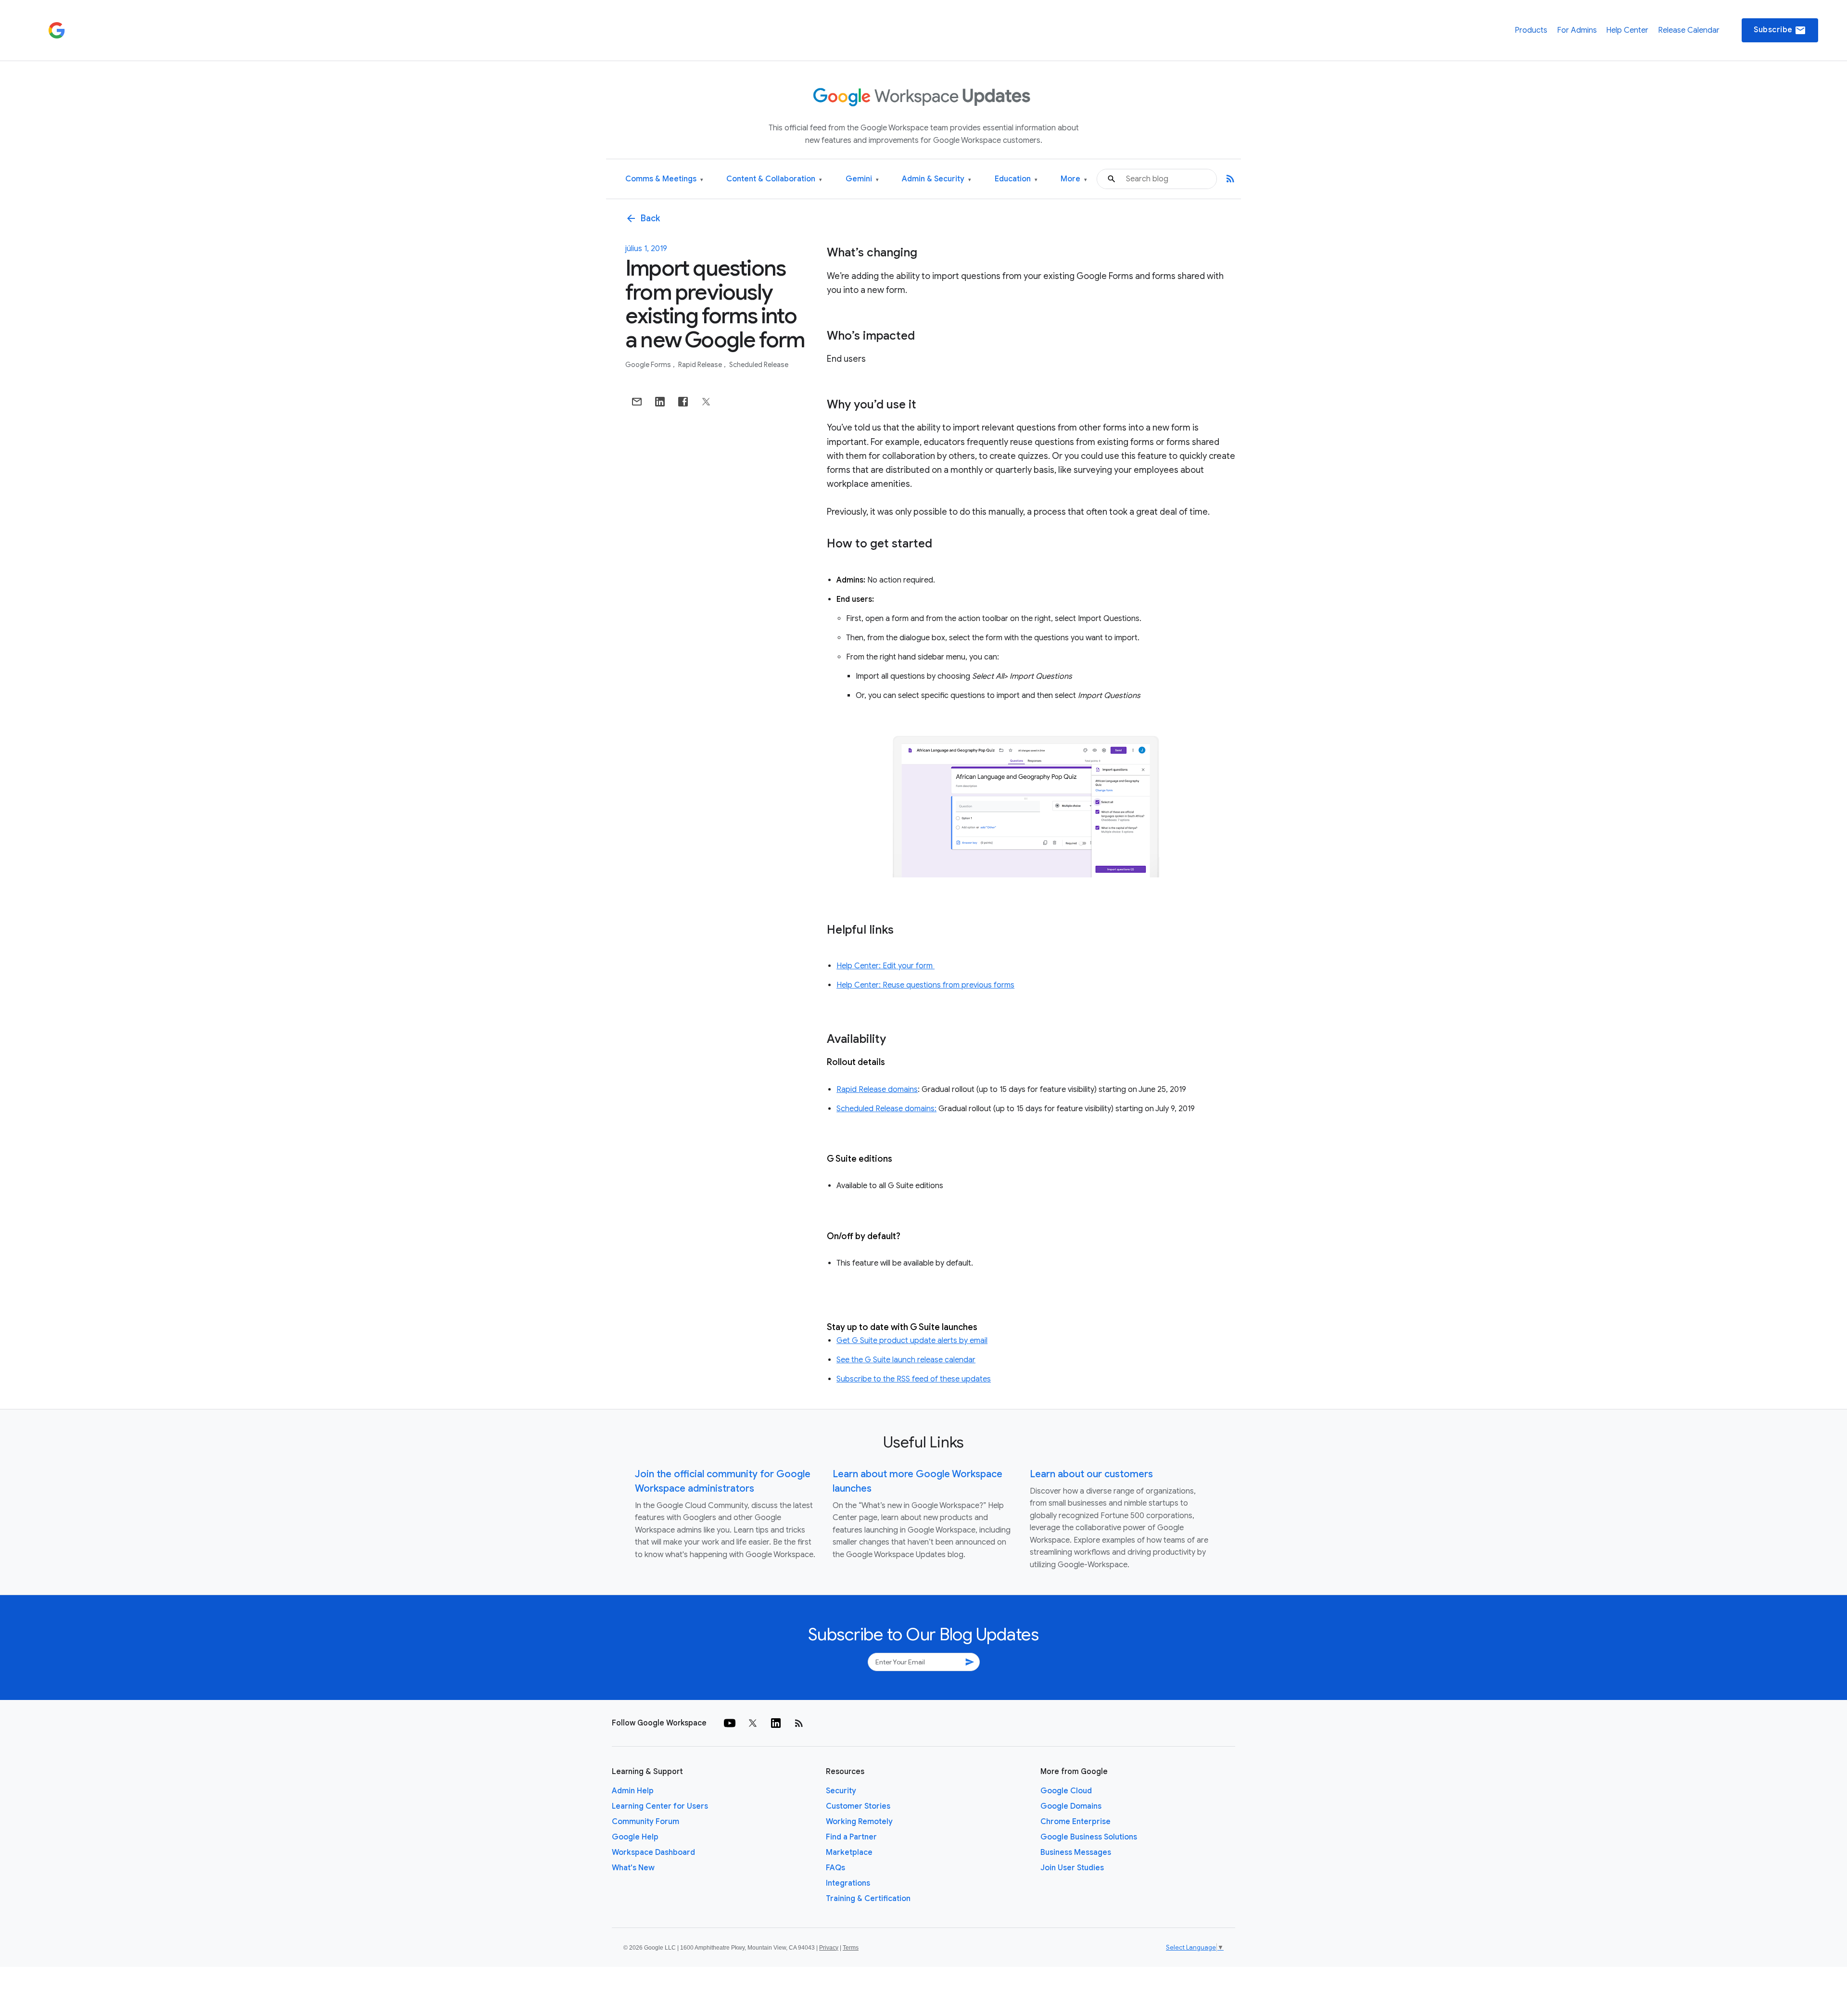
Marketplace (849, 1852)
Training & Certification (868, 1899)
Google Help (635, 1837)
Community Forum (645, 1822)
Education (1016, 179)
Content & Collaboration (774, 179)
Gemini (862, 179)
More (1074, 179)
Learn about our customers (1091, 1474)
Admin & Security (936, 179)
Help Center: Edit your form (886, 966)
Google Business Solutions (1089, 1837)
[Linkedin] (776, 1723)
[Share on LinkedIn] (660, 402)
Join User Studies (1072, 1868)
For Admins (1577, 30)
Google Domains (1071, 1806)
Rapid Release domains (877, 1090)
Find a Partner (851, 1837)
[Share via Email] (637, 402)
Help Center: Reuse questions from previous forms (925, 985)
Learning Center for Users (660, 1806)
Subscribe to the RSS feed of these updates (914, 1379)
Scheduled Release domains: (886, 1109)
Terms (851, 1948)
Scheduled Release (759, 365)
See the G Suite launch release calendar (906, 1360)
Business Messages (1076, 1852)
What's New (633, 1868)
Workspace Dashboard (653, 1852)
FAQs (835, 1868)
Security (841, 1791)
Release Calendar (1689, 30)
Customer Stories (858, 1806)
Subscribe (1780, 30)
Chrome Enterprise (1075, 1822)
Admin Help (633, 1791)
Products (1531, 30)
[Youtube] (730, 1723)
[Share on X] (706, 402)
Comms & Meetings (664, 179)
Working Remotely (859, 1822)
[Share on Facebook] (683, 402)
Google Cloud (1066, 1791)
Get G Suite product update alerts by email (912, 1341)
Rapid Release (701, 365)
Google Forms (649, 365)
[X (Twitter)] (753, 1723)
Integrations (848, 1883)
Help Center (1627, 30)
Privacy (829, 1948)
